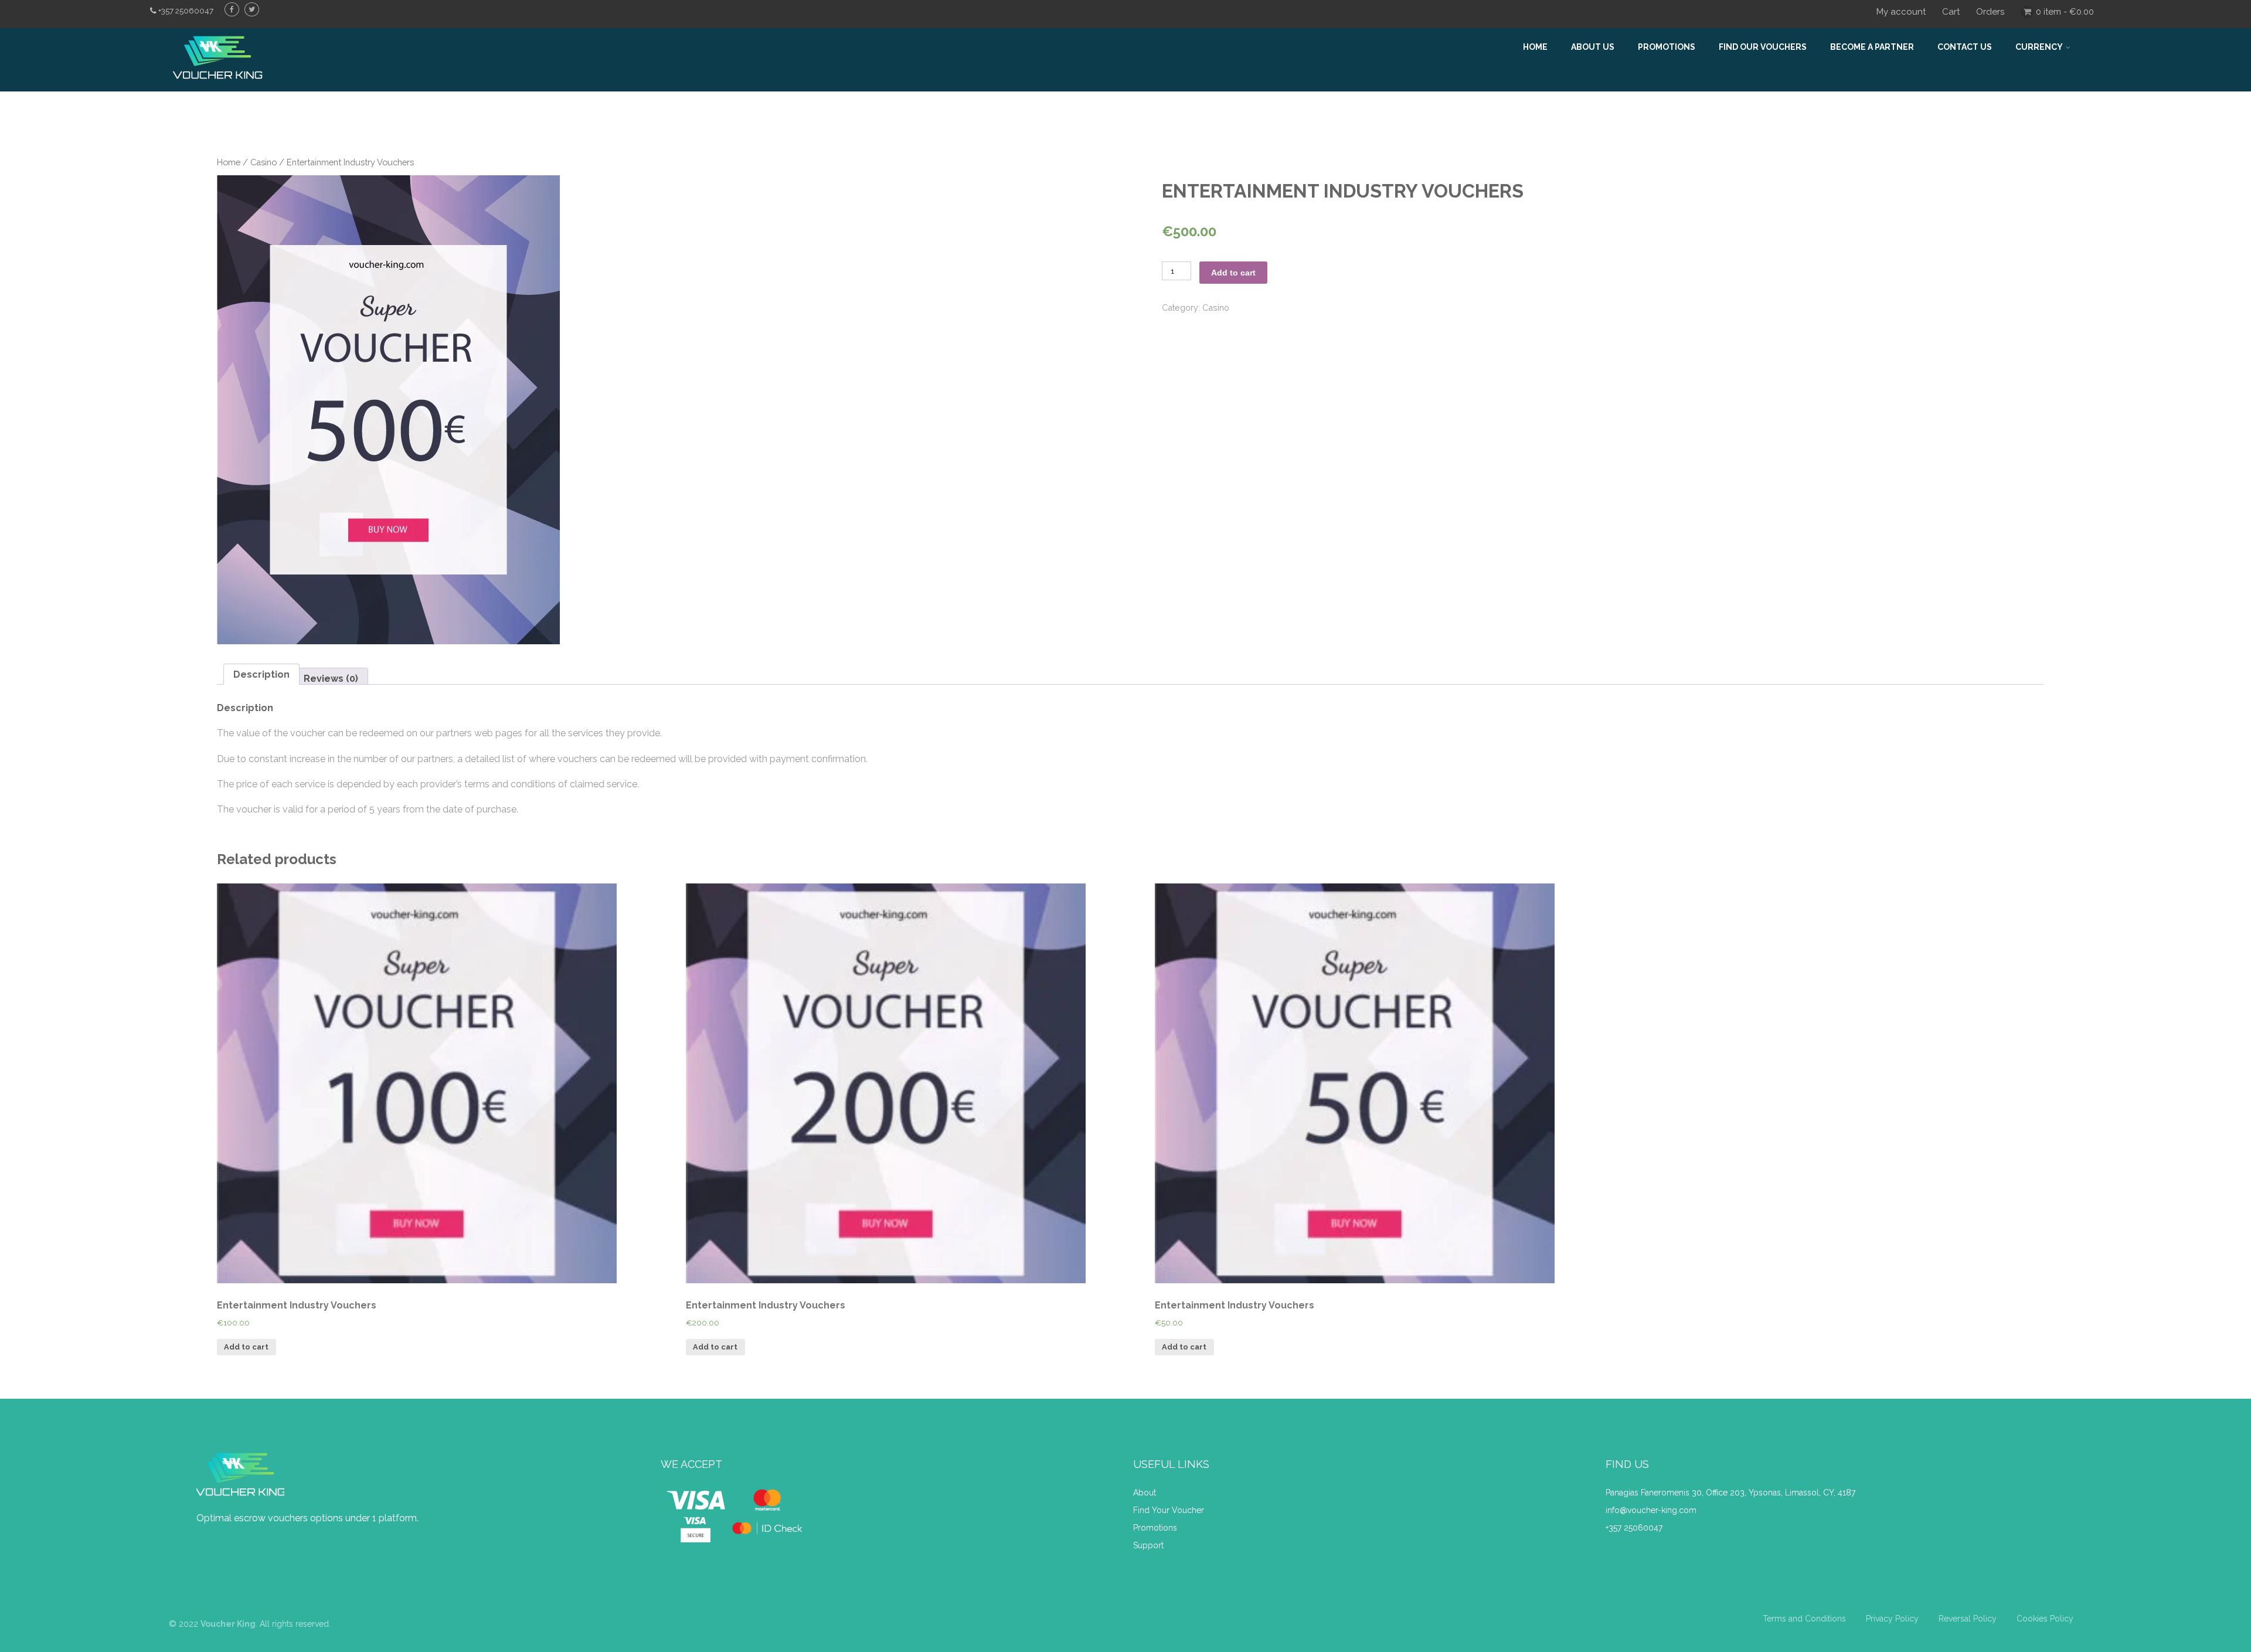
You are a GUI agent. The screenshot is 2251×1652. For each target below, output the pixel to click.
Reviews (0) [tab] (331, 679)
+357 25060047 (1634, 1528)
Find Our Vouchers (1763, 47)
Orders (1990, 12)
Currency (2039, 47)
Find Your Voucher (1169, 1510)
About (1146, 1493)
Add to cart (1233, 273)
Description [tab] (261, 674)
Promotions (1667, 47)
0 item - (2065, 12)
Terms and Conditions (1804, 1619)
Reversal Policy (1968, 1619)
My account (1901, 12)
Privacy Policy (1892, 1619)
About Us (1593, 47)
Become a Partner (1872, 47)
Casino (263, 162)
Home (1535, 47)
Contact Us (1965, 47)
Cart (1951, 12)
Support (1148, 1545)
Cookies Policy (2045, 1619)
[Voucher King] (217, 86)
